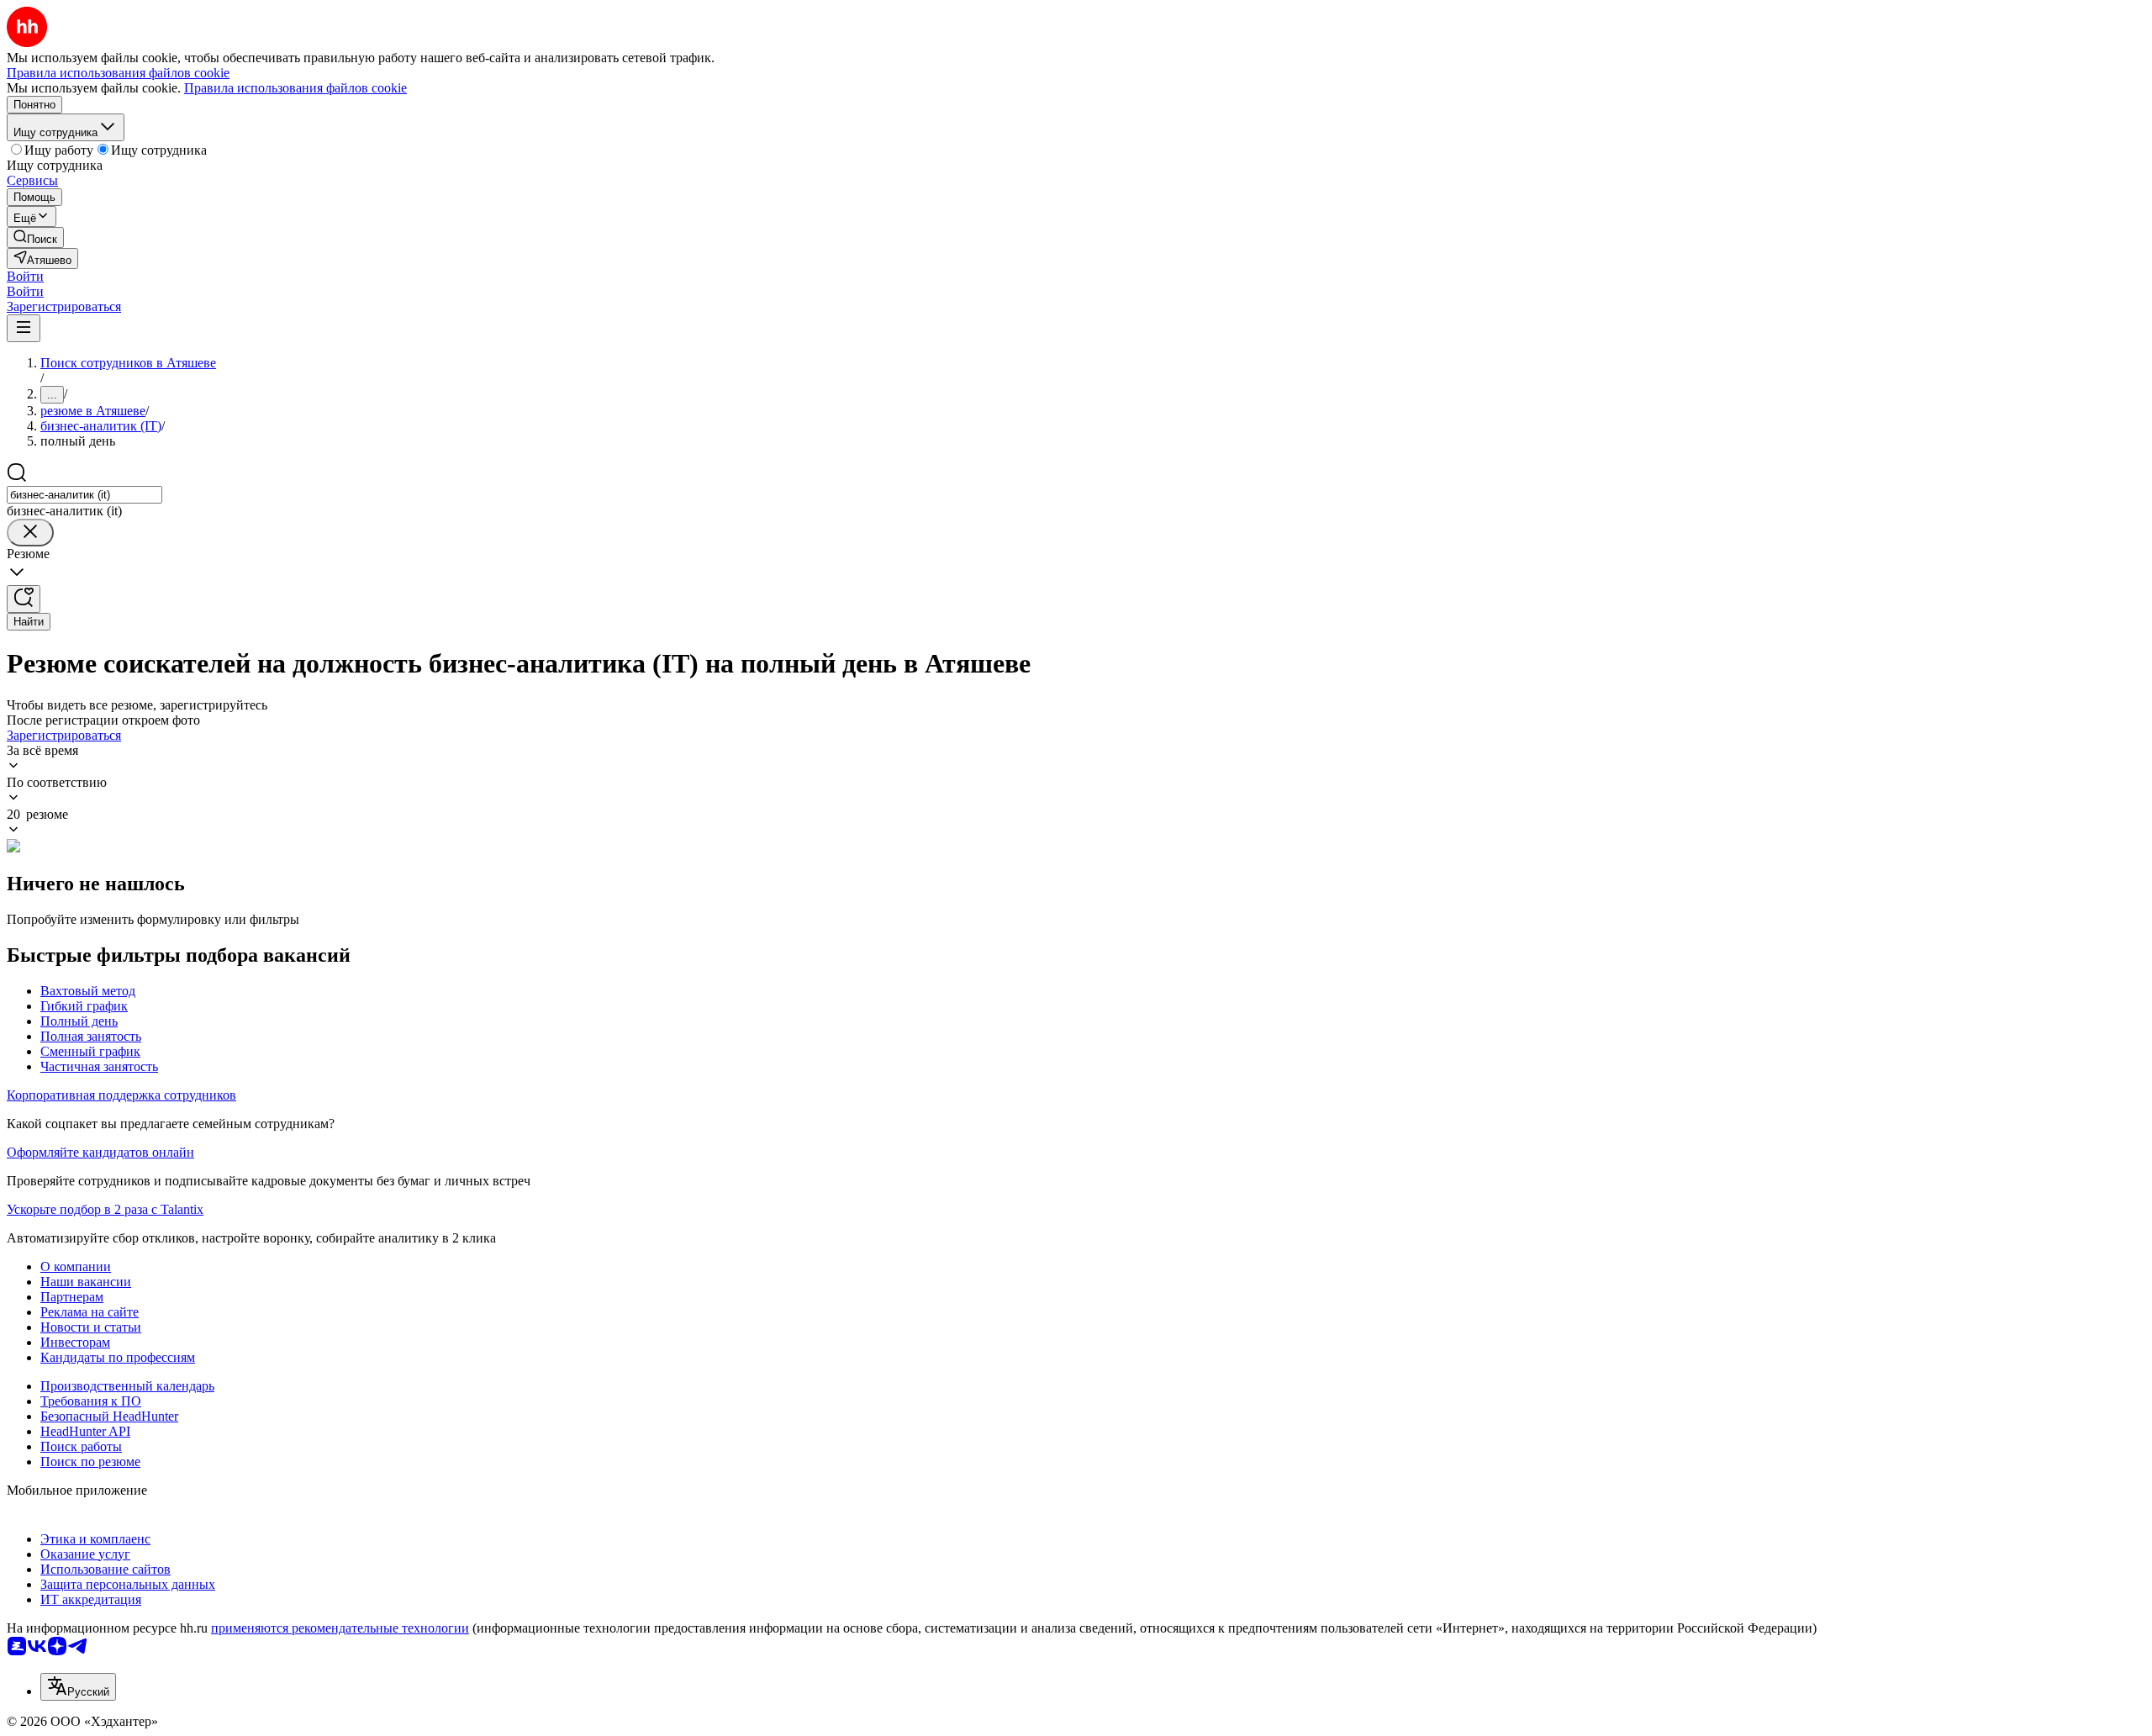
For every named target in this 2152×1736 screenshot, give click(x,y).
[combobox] (84, 495)
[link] (35, 237)
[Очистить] (30, 533)
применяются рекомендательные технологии (340, 1628)
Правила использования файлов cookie (295, 88)
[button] (25, 276)
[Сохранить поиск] (24, 599)
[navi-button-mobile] (24, 328)
